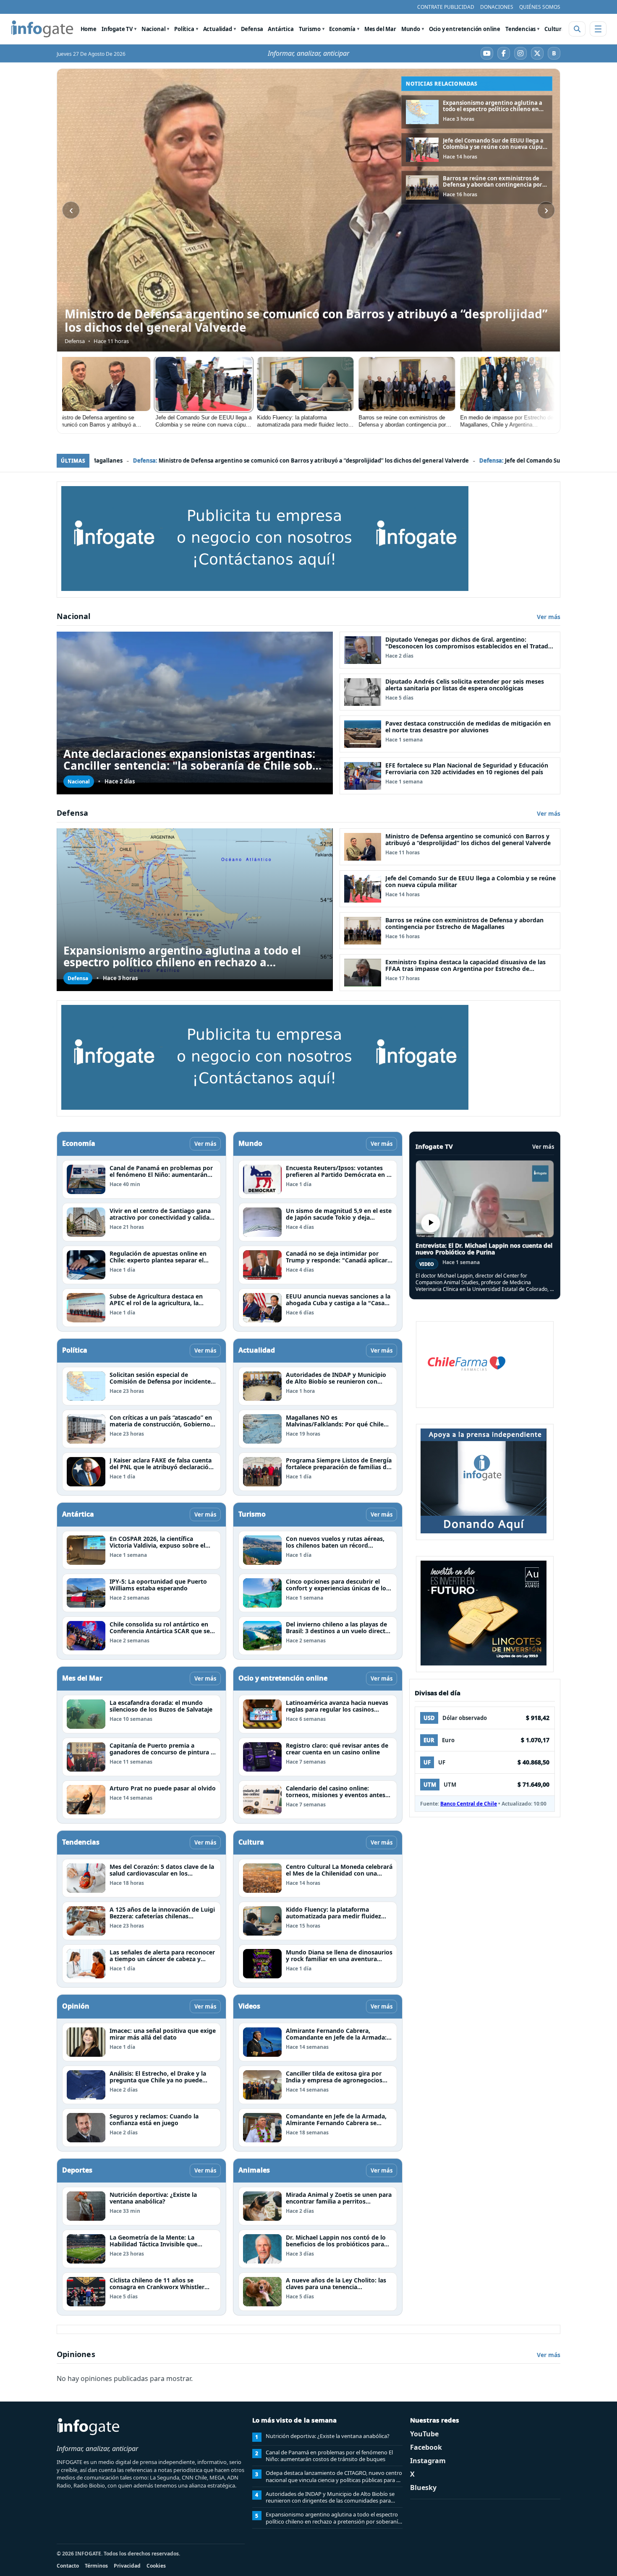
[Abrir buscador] (577, 29)
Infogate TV (117, 29)
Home (89, 29)
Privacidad (127, 2566)
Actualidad (218, 29)
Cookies (156, 2566)
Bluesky (423, 2488)
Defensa (252, 29)
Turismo (310, 29)
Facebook (426, 2447)
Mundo (411, 29)
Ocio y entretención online (465, 29)
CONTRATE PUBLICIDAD (446, 7)
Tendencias (520, 29)
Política (184, 29)
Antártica (281, 29)
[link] (477, 112)
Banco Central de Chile (469, 1804)
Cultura (555, 29)
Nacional (154, 29)
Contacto (68, 2566)
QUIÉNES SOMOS (540, 7)
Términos (96, 2566)
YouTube (424, 2434)
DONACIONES (497, 7)
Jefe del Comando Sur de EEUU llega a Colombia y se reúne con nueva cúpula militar (293, 461)
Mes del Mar (380, 29)
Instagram (428, 2461)
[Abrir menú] (598, 29)
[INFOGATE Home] (42, 29)
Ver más (549, 617)
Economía (342, 29)
